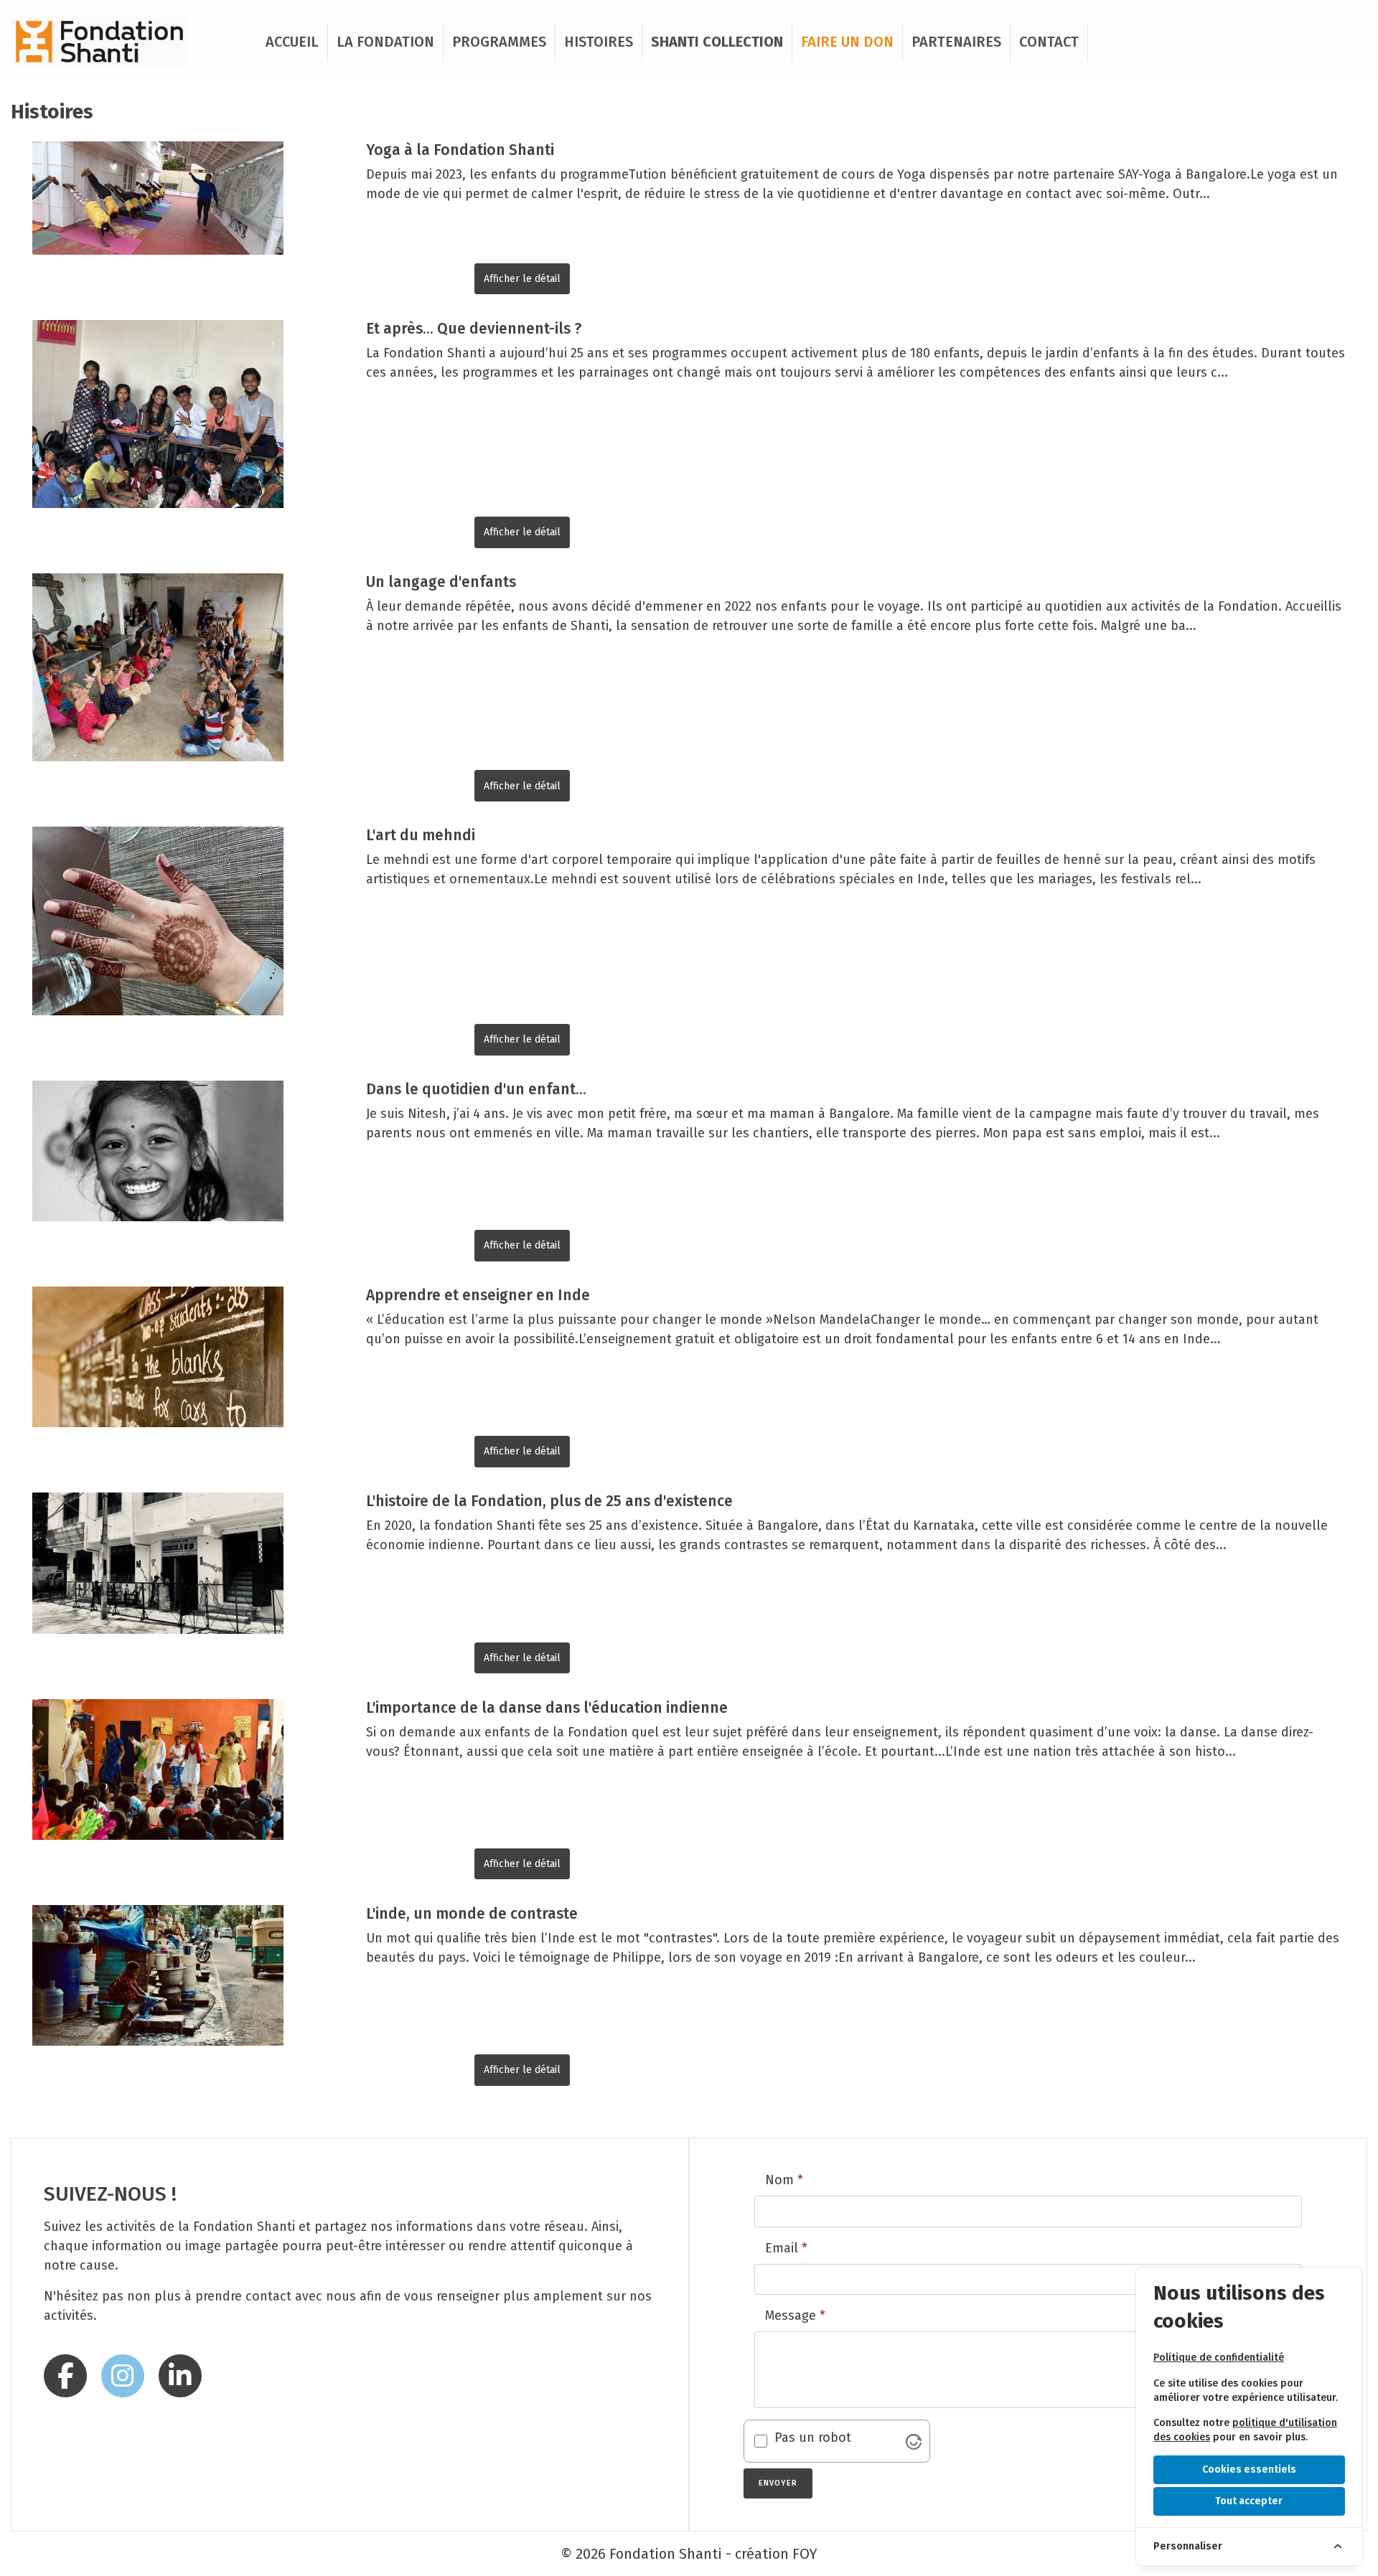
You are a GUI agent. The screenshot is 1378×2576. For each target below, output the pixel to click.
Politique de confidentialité (1219, 2358)
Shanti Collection (717, 42)
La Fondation (385, 42)
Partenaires (956, 42)
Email (786, 2248)
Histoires (599, 42)
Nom (784, 2180)
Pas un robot (813, 2438)
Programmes (499, 42)
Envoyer (776, 2478)
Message (795, 2316)
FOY (805, 2554)
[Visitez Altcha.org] (914, 2440)
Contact (1049, 42)
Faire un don (847, 42)
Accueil (292, 42)
